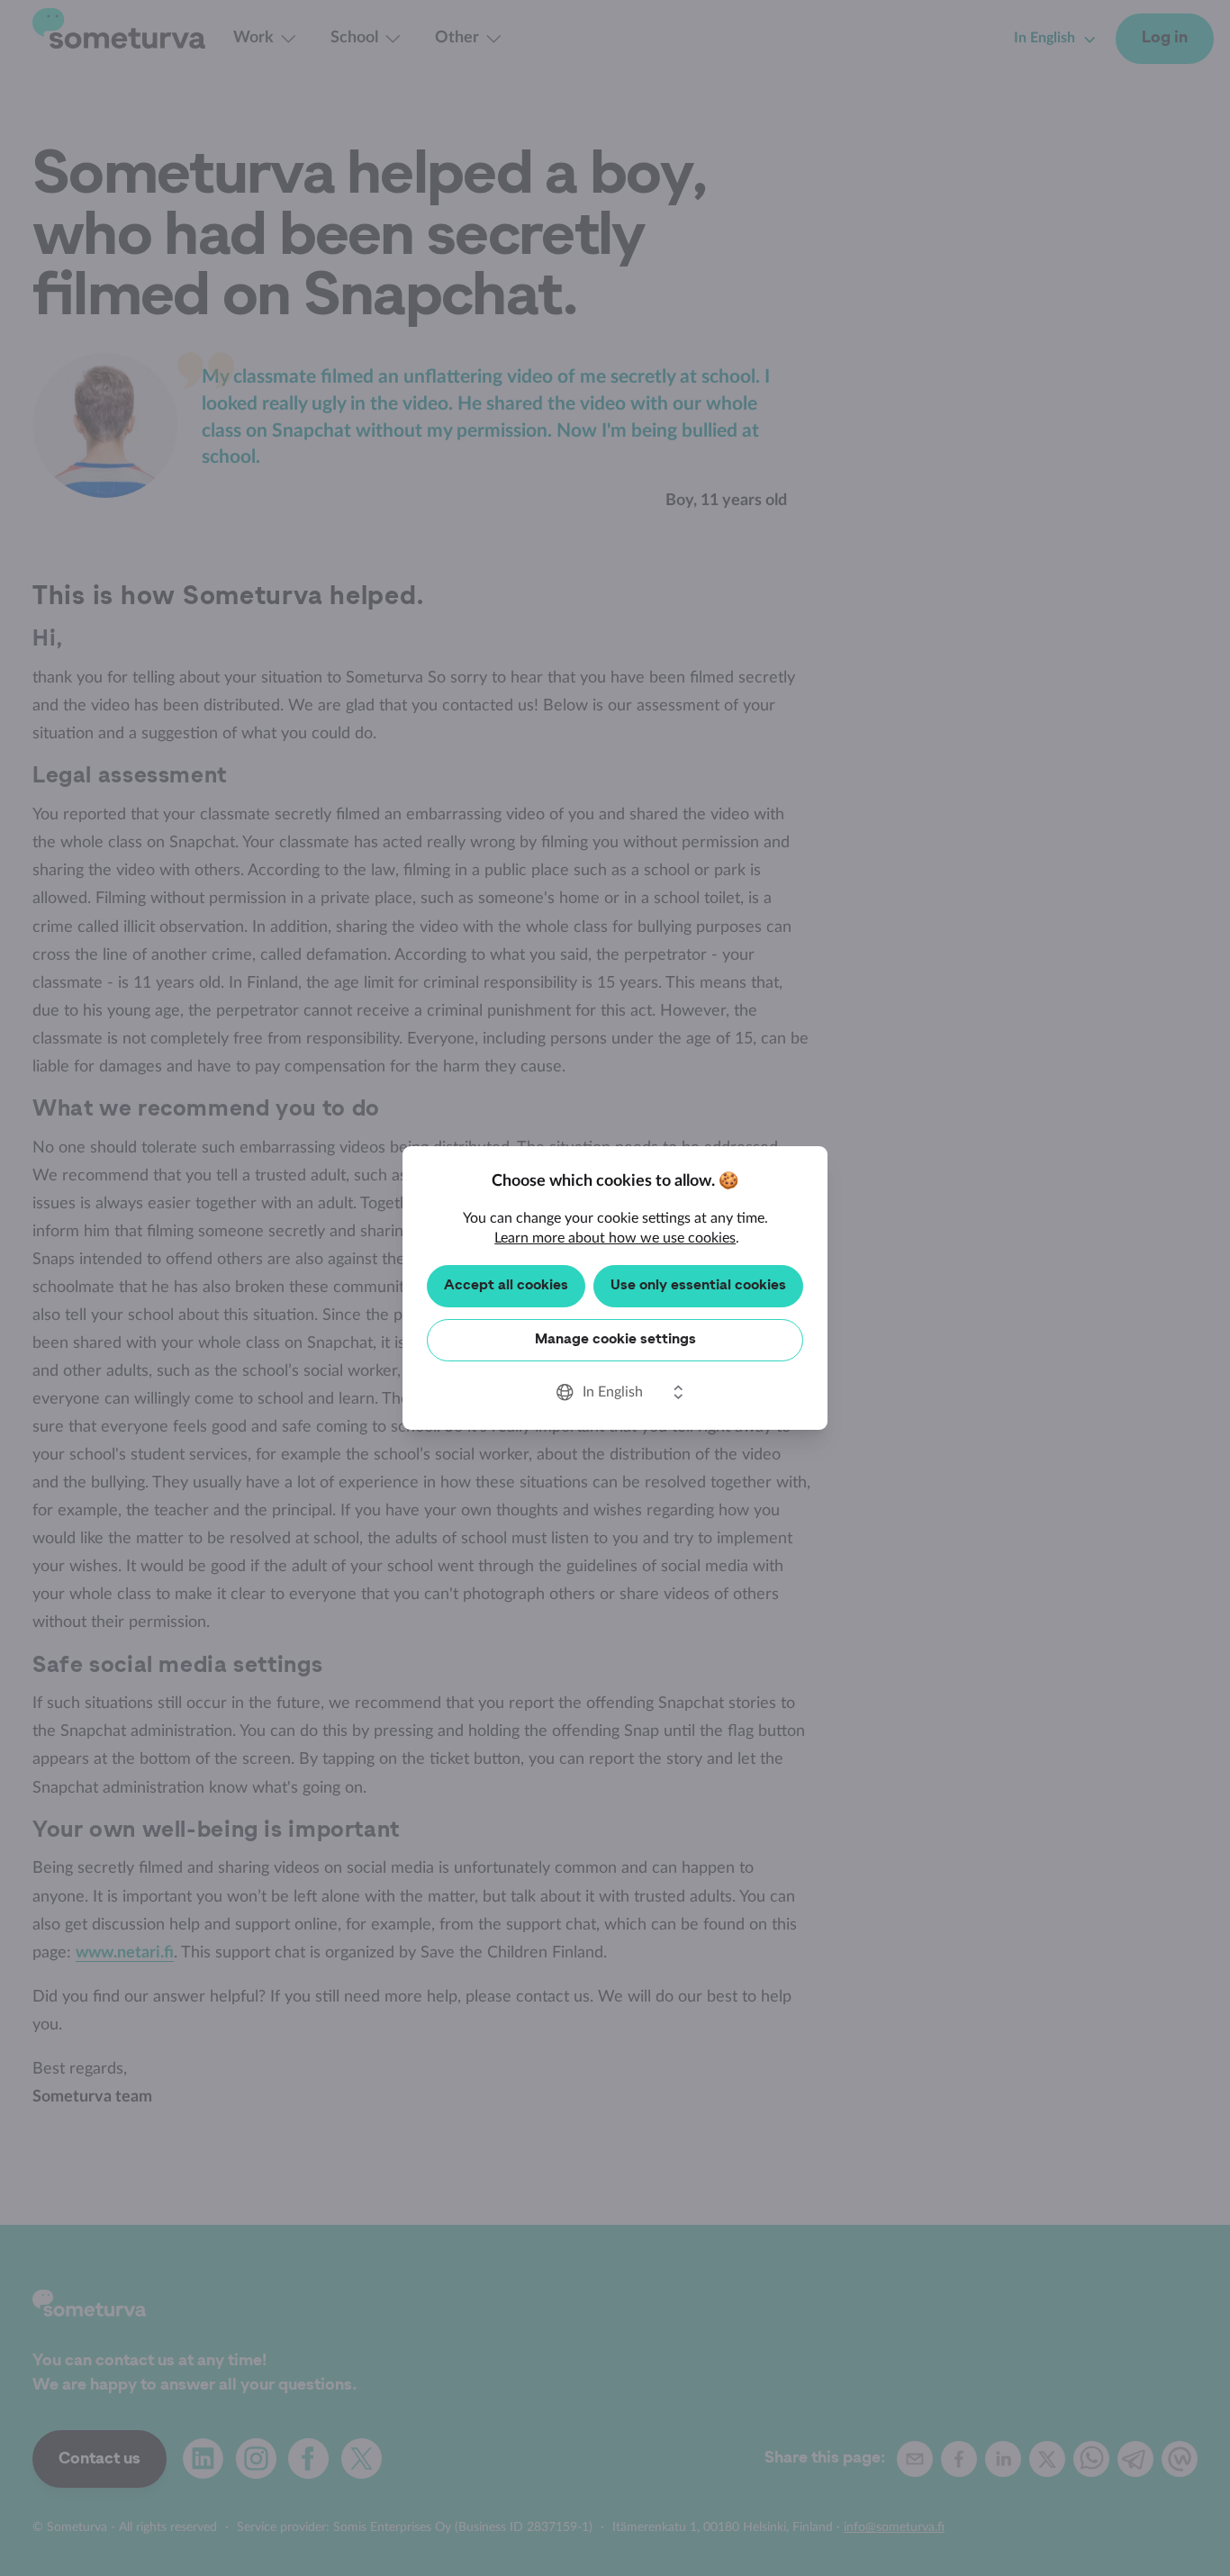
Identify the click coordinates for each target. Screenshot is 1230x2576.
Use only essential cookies (698, 1286)
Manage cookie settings (615, 1340)
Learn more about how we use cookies (615, 1238)
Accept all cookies (506, 1286)
